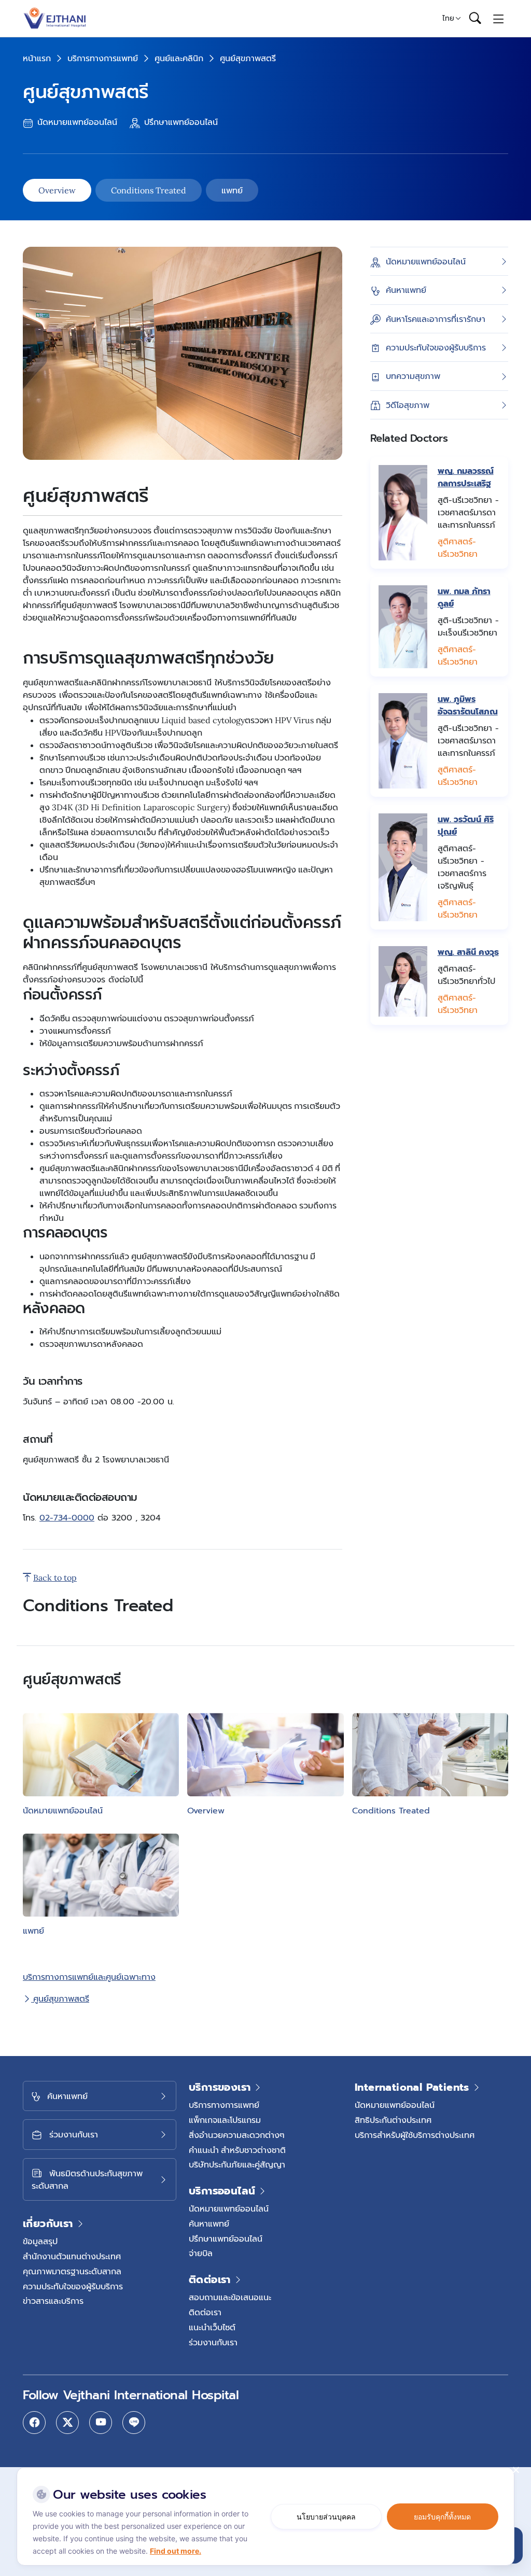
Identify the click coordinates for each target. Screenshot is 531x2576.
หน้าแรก (37, 58)
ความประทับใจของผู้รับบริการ (436, 347)
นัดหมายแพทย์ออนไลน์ (76, 122)
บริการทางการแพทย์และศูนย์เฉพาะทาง (89, 1977)
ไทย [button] (448, 18)
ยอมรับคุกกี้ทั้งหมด (442, 2517)
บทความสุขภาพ (413, 376)
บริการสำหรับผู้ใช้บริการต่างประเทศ (415, 2135)
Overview (57, 190)
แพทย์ (232, 190)
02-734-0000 (67, 1518)
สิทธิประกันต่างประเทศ (393, 2120)
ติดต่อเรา (205, 2312)
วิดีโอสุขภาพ (408, 405)
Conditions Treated (149, 190)
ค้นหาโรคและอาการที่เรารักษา (436, 319)
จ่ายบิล (201, 2253)
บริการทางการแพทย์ (103, 58)
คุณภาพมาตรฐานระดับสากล (72, 2271)
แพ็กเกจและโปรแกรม (225, 2120)
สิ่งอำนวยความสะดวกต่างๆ (237, 2135)
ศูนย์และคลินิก (179, 58)
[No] (515, 2470)
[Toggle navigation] (499, 18)
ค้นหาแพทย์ (406, 290)
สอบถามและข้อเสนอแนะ (230, 2297)
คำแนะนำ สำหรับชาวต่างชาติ (237, 2150)
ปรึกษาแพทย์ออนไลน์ (180, 122)
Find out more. (176, 2551)
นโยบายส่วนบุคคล (326, 2517)
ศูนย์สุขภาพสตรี (60, 1998)
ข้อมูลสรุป (40, 2241)
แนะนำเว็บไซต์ (212, 2327)
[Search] (475, 19)
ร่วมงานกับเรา (213, 2342)
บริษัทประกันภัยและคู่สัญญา (237, 2164)
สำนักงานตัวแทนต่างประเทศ (72, 2256)
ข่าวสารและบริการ (53, 2301)
